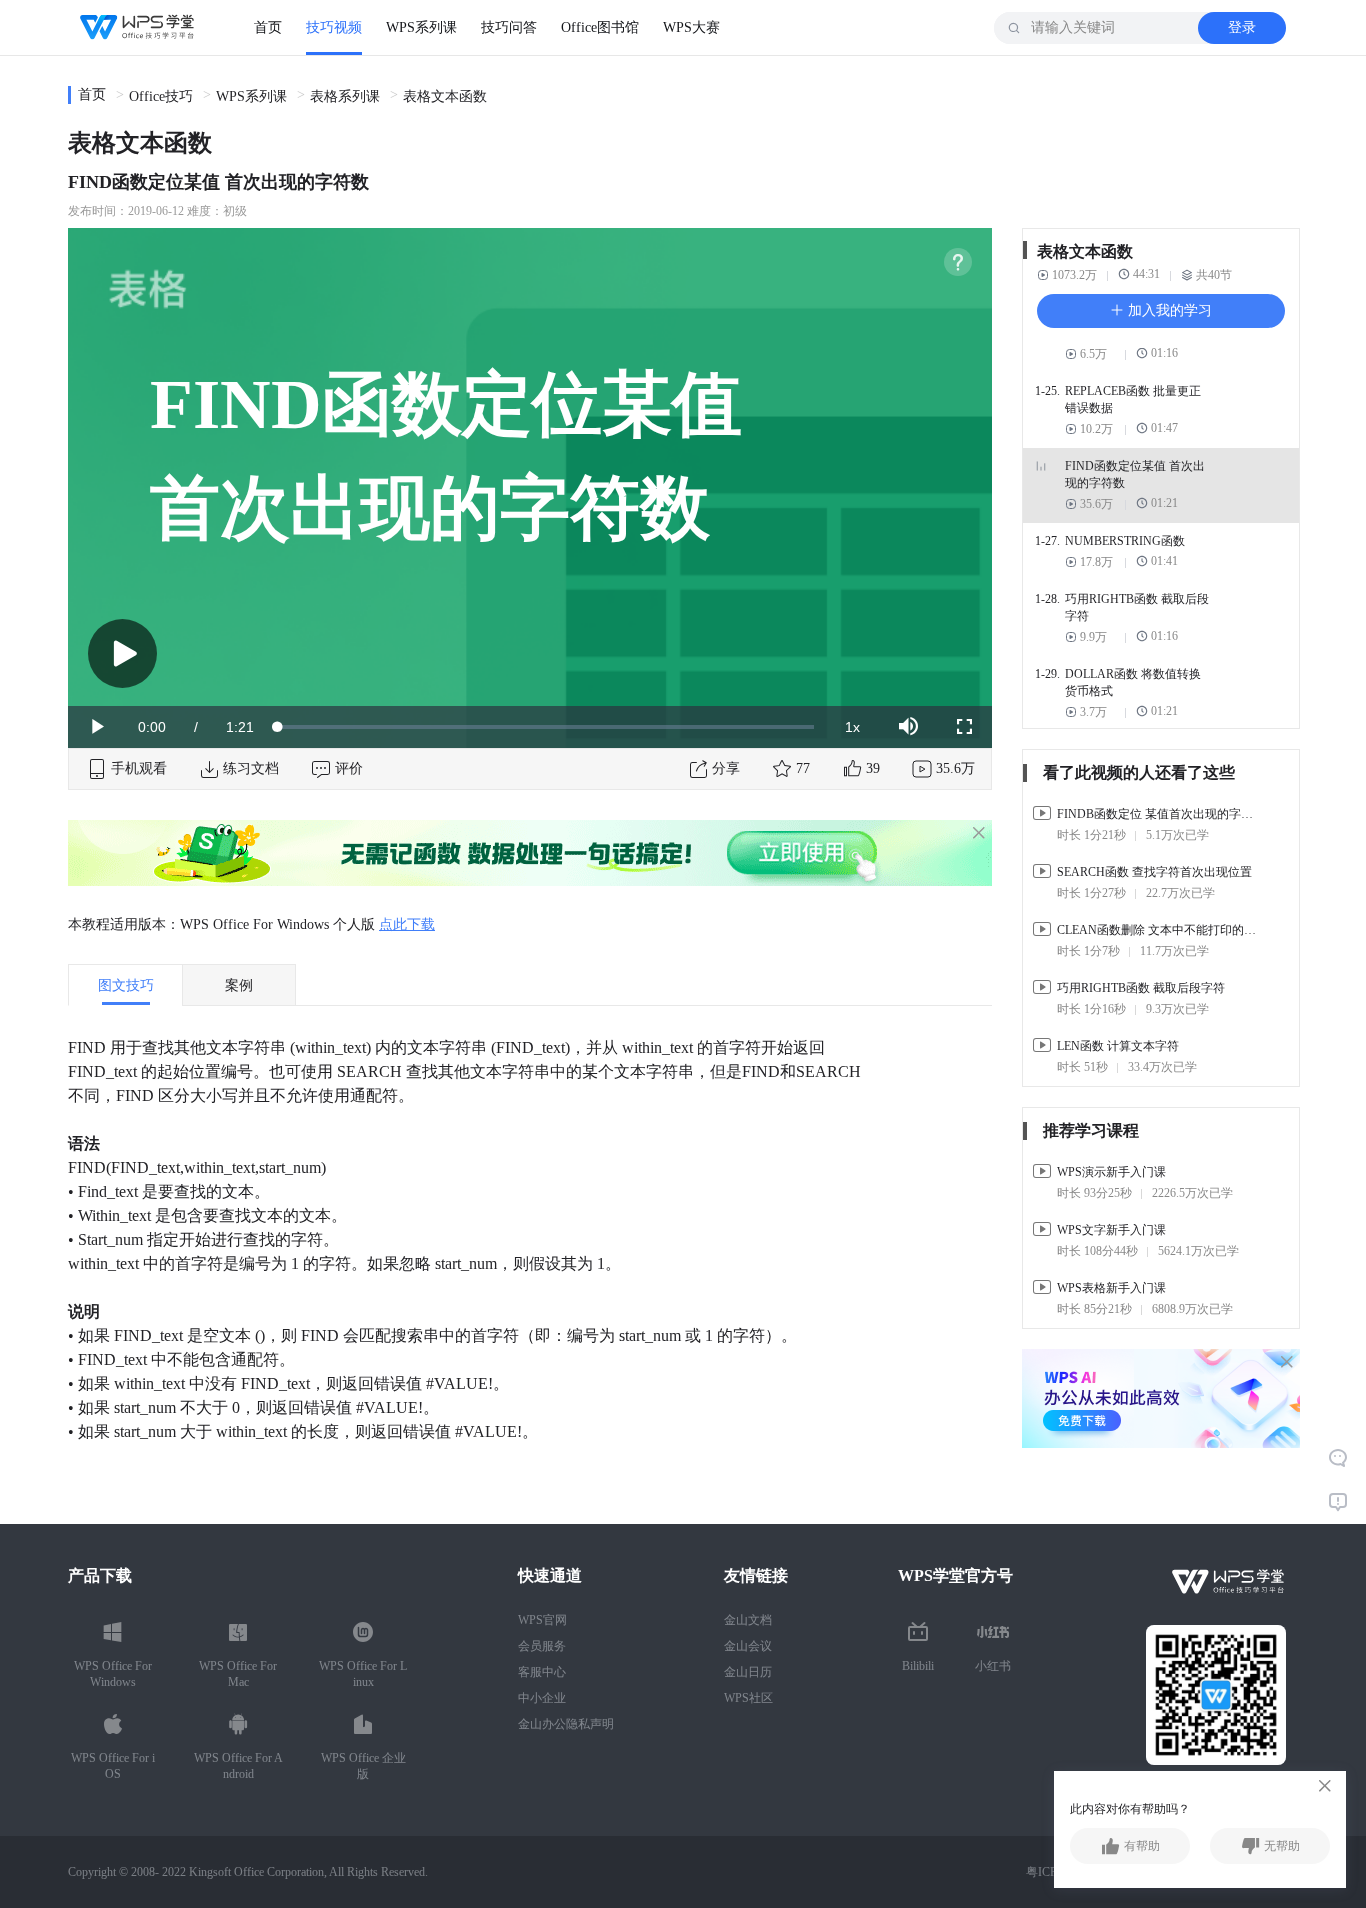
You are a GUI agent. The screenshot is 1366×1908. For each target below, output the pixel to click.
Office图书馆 (600, 27)
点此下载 (407, 924)
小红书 (993, 1666)
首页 (268, 27)
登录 (1242, 27)
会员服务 (542, 1646)
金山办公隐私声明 (566, 1724)
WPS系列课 (421, 27)
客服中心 (542, 1672)
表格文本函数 (445, 96)
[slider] (546, 727)
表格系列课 (345, 96)
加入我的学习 (1168, 310)
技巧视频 (334, 27)
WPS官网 (542, 1620)
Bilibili (918, 1666)
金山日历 (748, 1672)
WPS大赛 (691, 27)
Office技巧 (161, 96)
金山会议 (748, 1646)
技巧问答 (509, 27)
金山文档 (748, 1620)
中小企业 (542, 1698)
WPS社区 (748, 1698)
